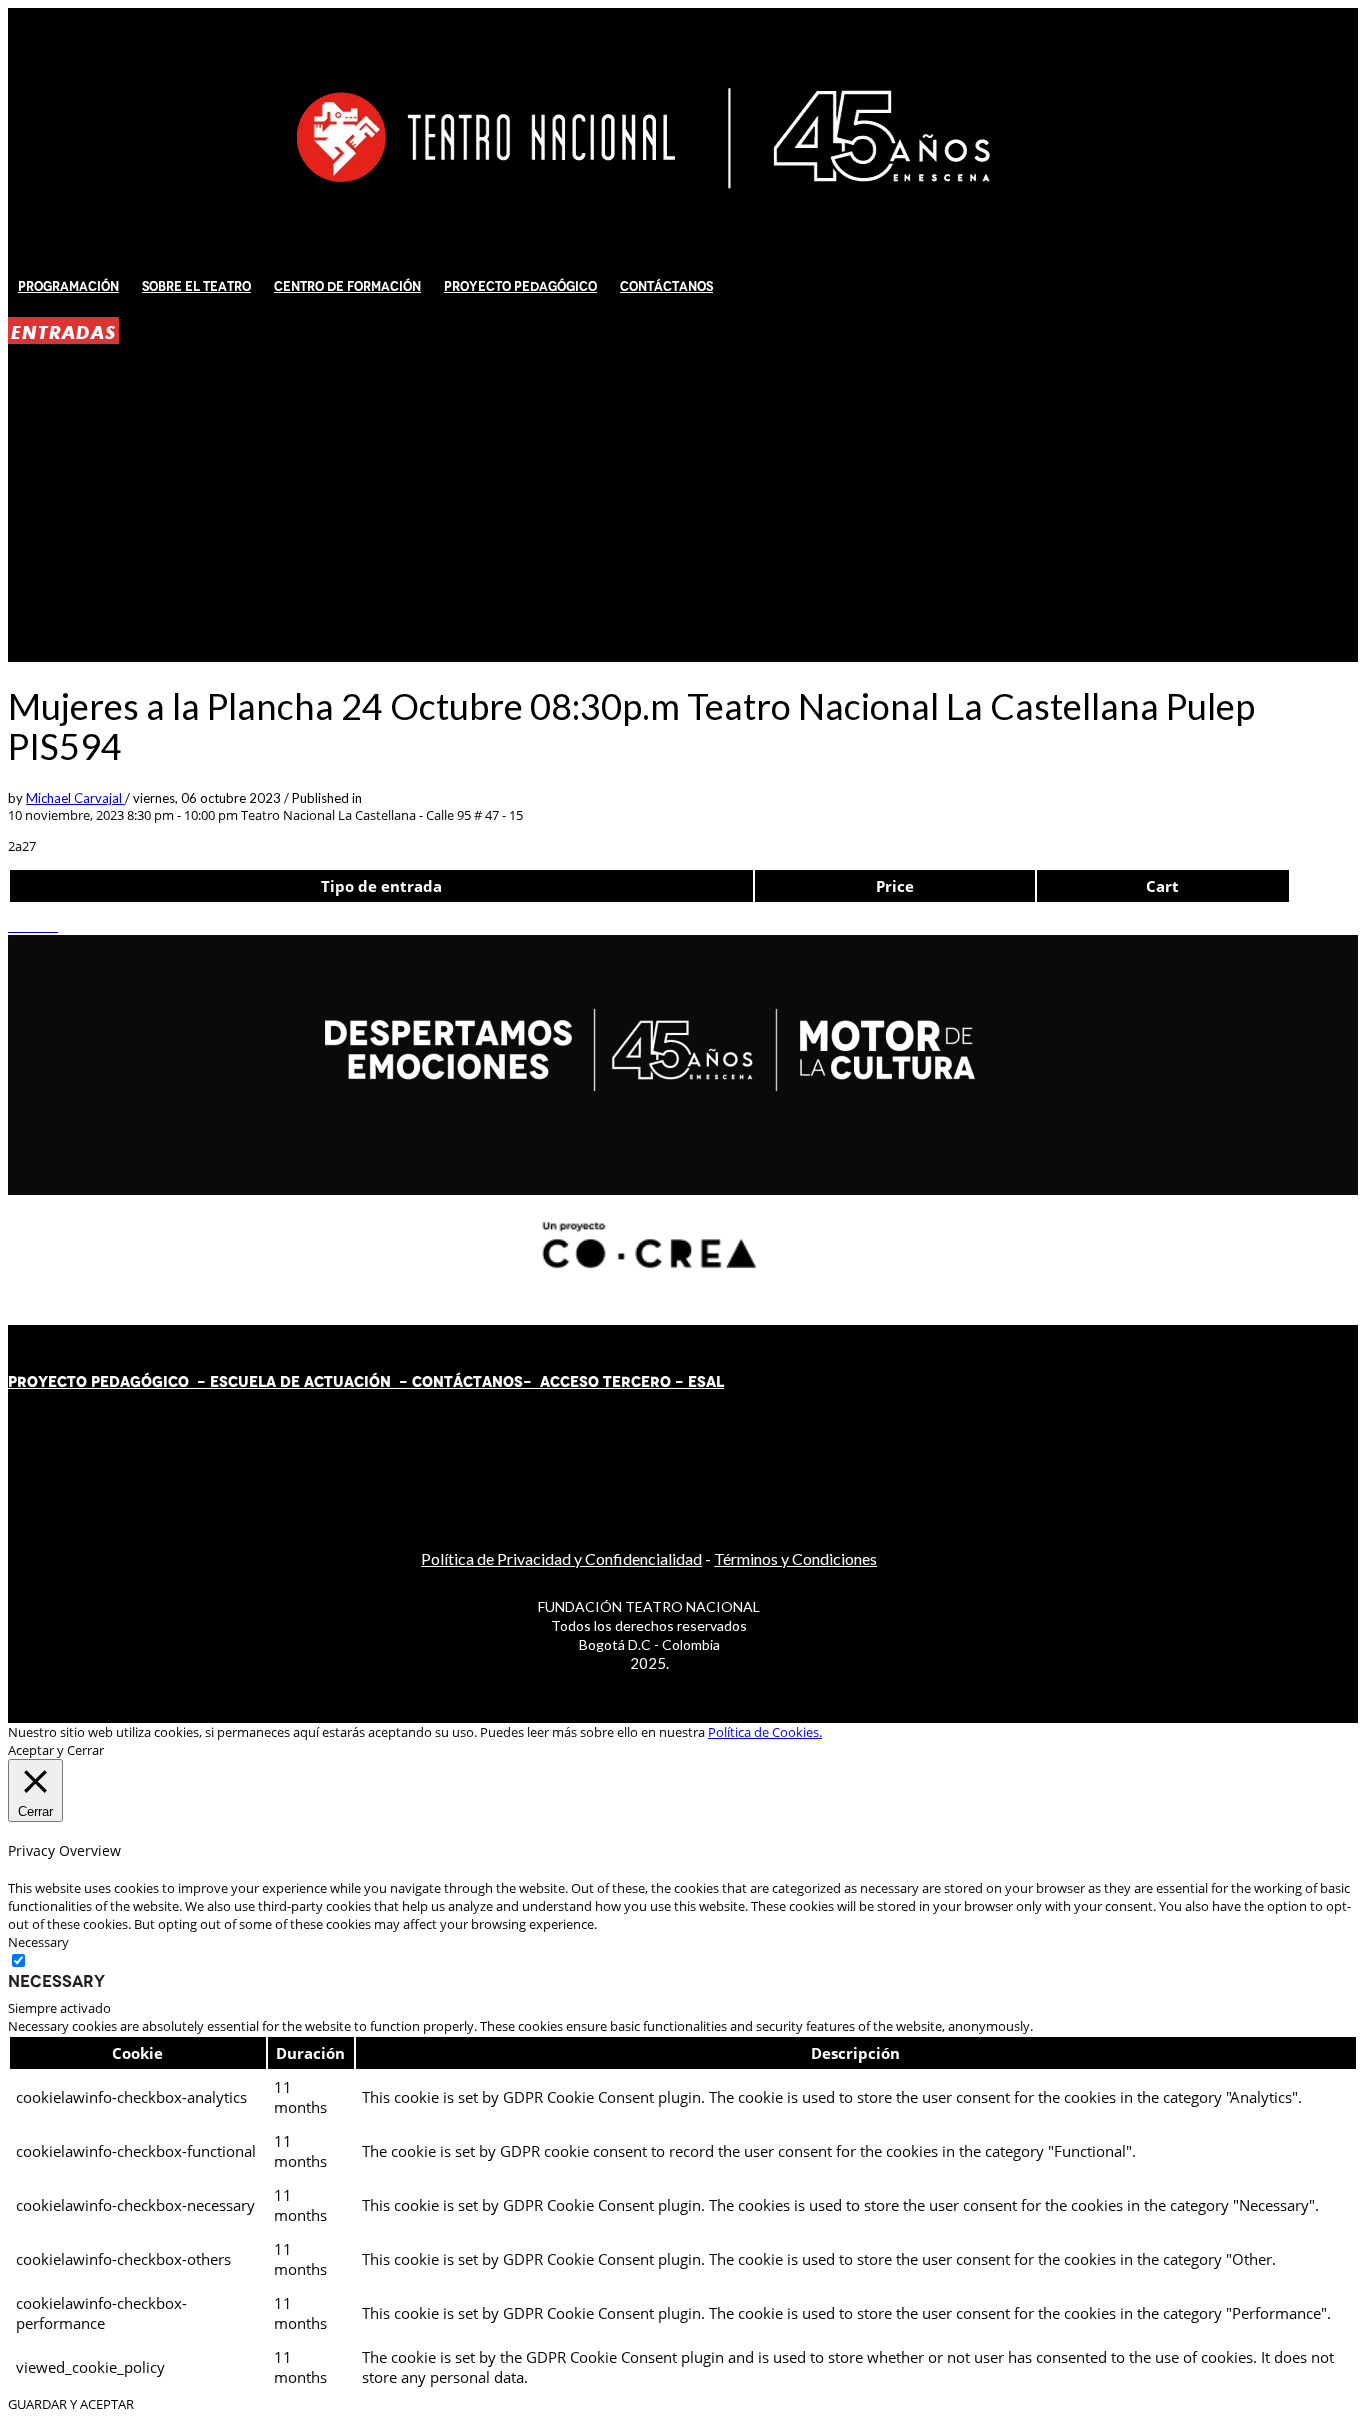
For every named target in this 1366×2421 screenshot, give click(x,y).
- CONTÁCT (436, 1382)
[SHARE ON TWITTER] (13, 926)
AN (492, 1382)
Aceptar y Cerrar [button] (56, 1750)
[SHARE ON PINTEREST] (43, 926)
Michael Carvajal (75, 798)
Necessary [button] (38, 1942)
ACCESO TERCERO (607, 1382)
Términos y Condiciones (795, 1558)
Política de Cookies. (765, 1732)
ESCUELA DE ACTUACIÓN (300, 1382)
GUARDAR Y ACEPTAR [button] (71, 2404)
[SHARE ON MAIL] (53, 926)
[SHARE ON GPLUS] (33, 926)
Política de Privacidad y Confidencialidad (561, 1558)
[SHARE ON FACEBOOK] (23, 926)
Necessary (56, 1981)
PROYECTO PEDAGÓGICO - (109, 1382)
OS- (519, 1382)
